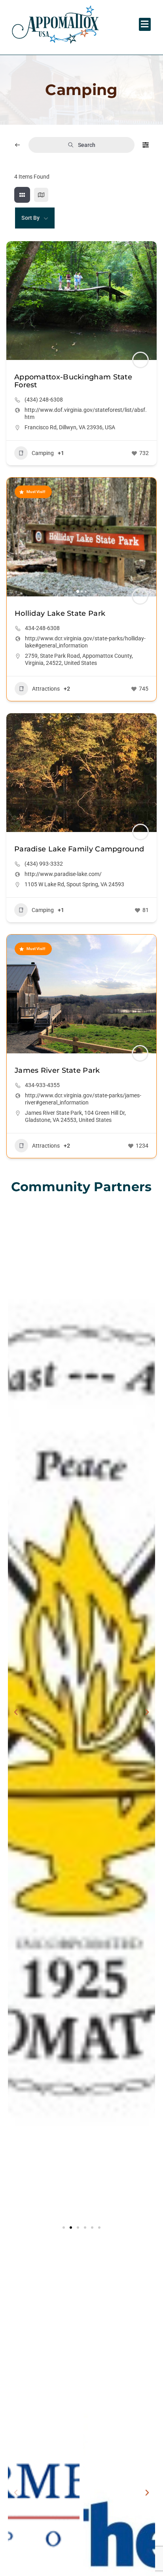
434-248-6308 (42, 628)
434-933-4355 (42, 1085)
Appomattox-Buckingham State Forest (73, 381)
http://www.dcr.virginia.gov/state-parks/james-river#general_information (83, 1099)
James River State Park (57, 1070)
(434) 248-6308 (44, 400)
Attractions (46, 689)
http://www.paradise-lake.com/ (63, 874)
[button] (145, 24)
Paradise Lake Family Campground (79, 849)
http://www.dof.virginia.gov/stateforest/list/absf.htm (86, 413)
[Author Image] (140, 360)
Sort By (30, 218)
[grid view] (22, 195)
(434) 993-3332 (44, 864)
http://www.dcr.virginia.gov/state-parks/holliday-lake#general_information (85, 642)
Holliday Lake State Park (60, 613)
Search (87, 145)
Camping (43, 453)
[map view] (41, 195)
